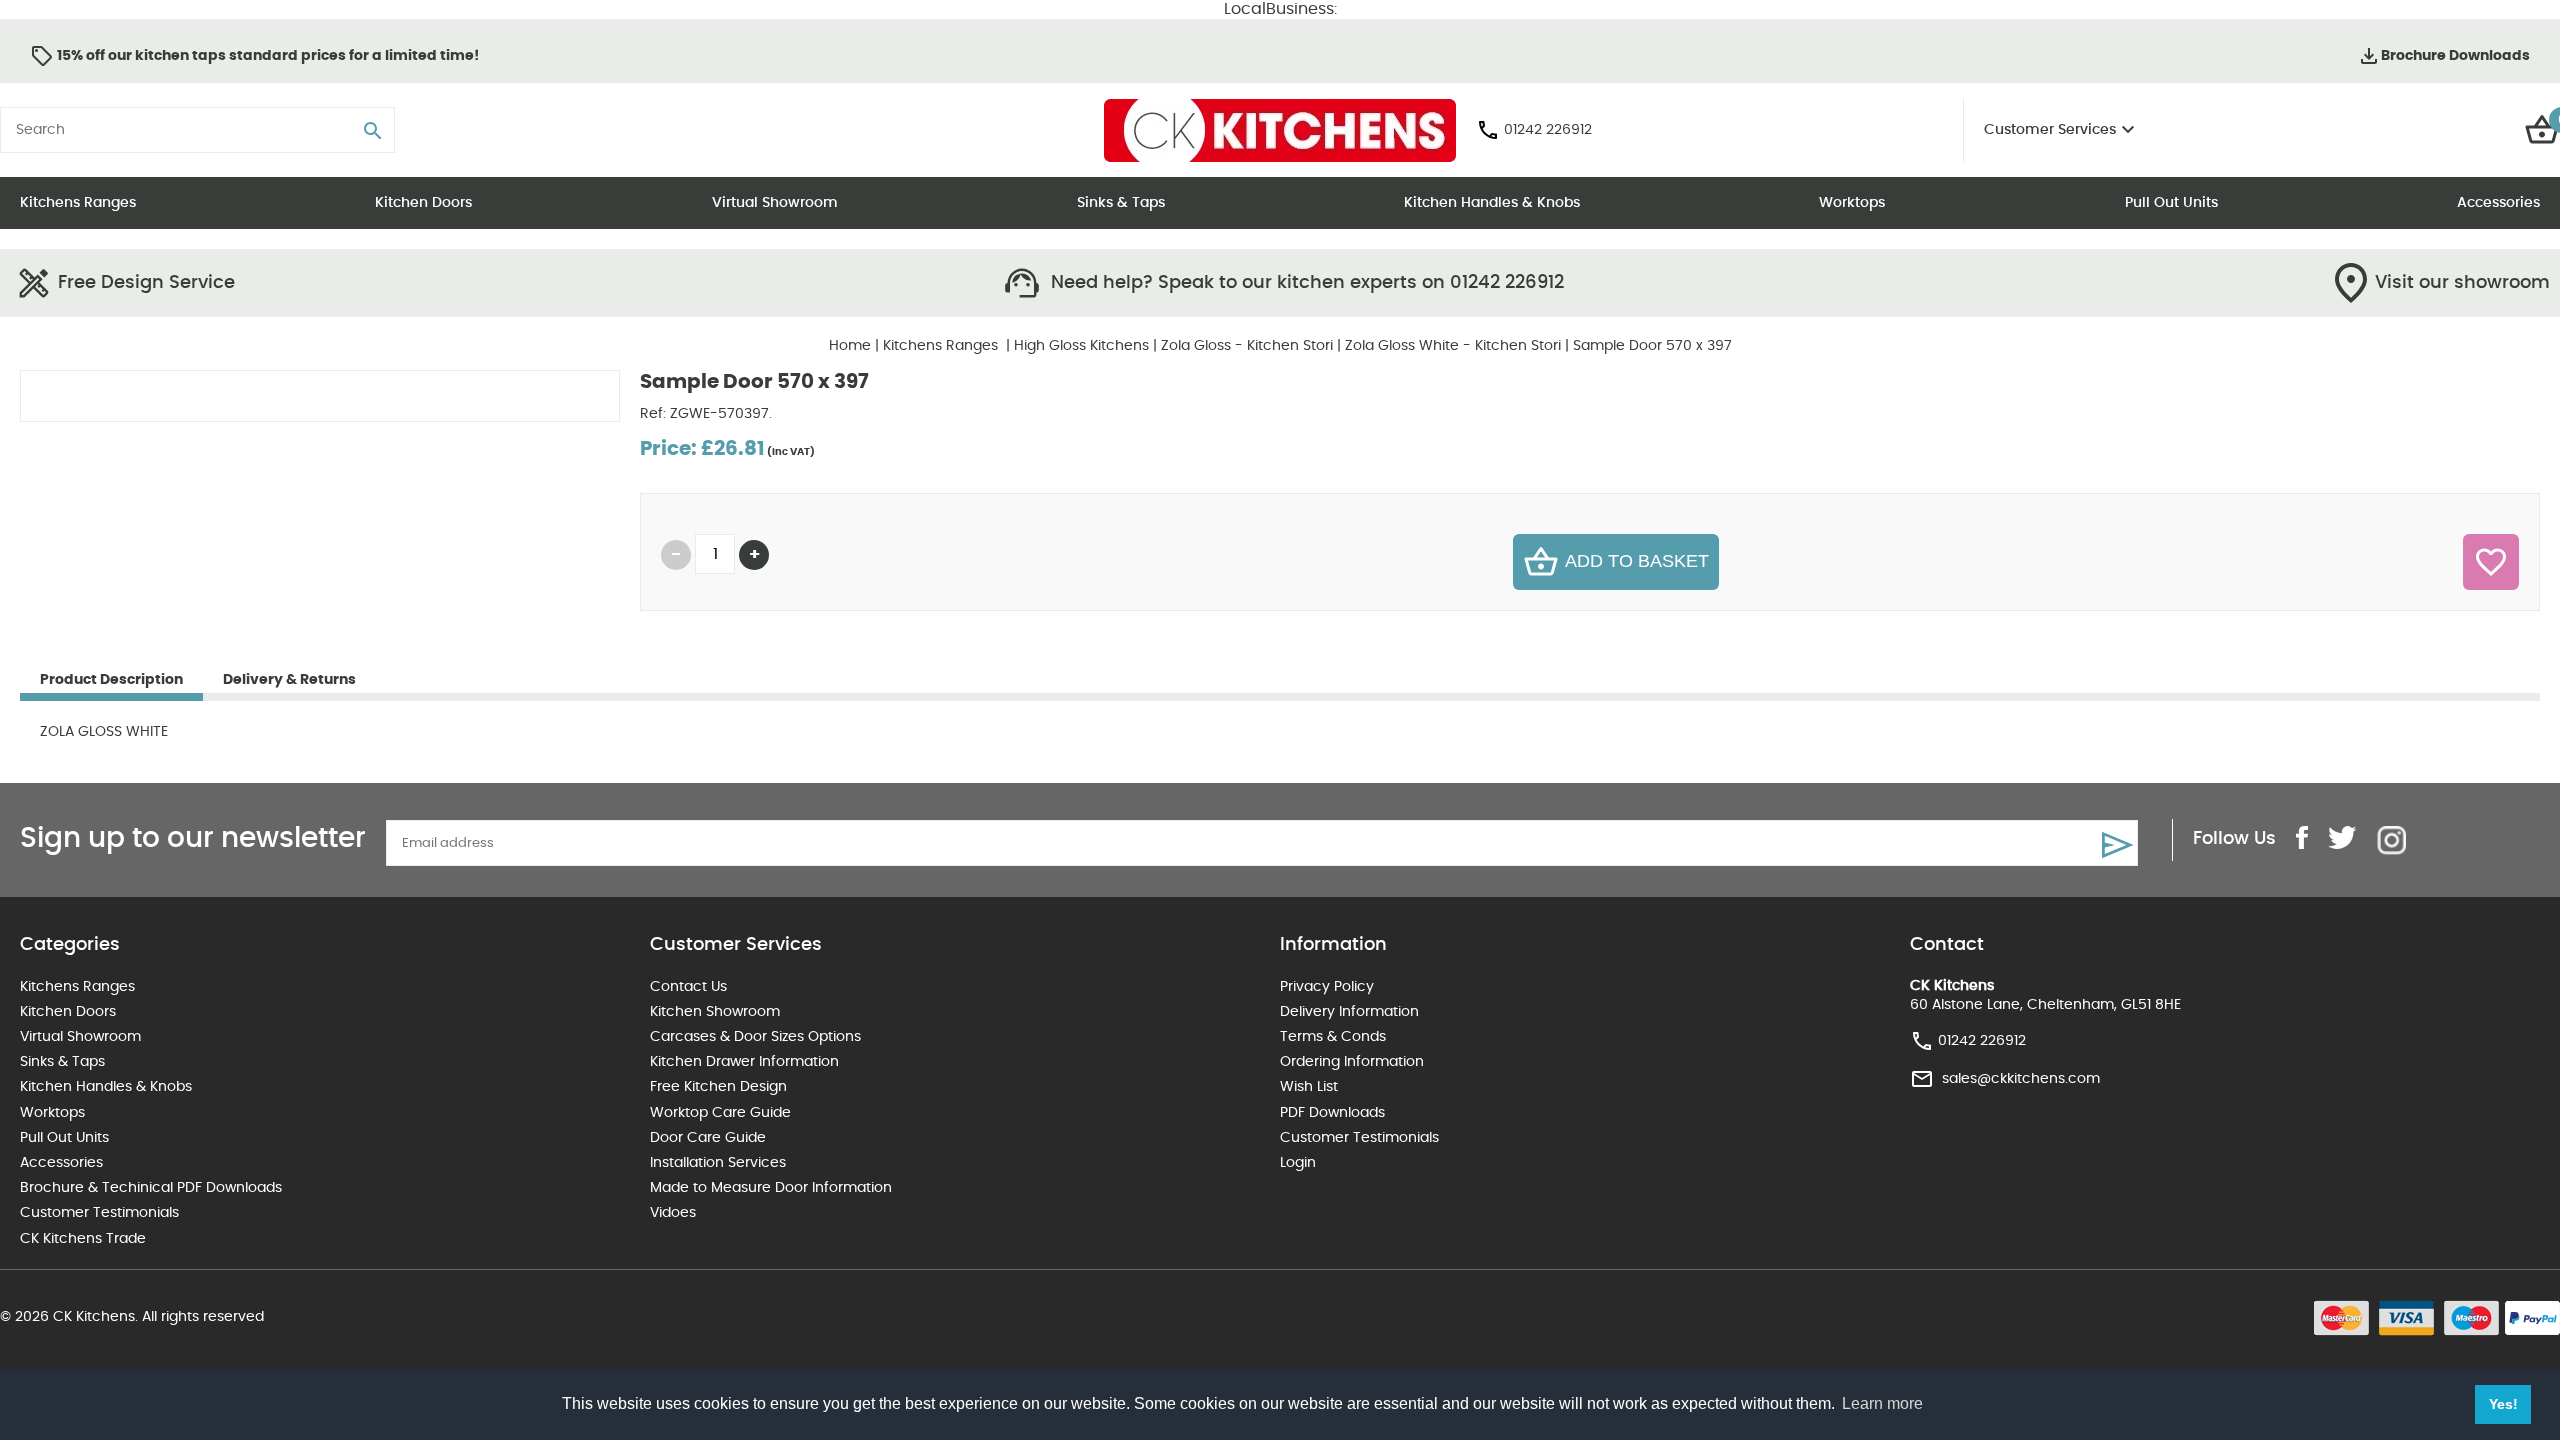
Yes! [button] (2503, 1404)
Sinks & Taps (1121, 203)
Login (1298, 1163)
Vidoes (673, 1213)
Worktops (1852, 203)
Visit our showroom (2462, 283)
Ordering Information (1352, 1062)
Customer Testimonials (99, 1213)
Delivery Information (1349, 1012)
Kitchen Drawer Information (744, 1062)
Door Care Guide (708, 1138)
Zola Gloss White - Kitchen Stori (1453, 346)
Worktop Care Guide (720, 1113)
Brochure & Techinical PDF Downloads (151, 1188)
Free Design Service (146, 283)
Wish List (1309, 1087)
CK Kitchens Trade (83, 1239)
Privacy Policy (1327, 987)
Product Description (111, 680)
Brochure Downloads (2455, 56)
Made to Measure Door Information (771, 1188)
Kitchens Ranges (78, 203)
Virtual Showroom (775, 203)
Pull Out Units (2171, 203)
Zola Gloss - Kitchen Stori (1247, 346)
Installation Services (718, 1163)
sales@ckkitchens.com (2021, 1079)
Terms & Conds (1333, 1037)
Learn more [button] (1882, 1403)
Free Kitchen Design (718, 1087)
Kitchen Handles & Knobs (1492, 203)
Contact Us (688, 987)
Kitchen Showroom (715, 1012)
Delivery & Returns (289, 680)
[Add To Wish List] (2491, 562)
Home (850, 346)
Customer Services (2050, 130)
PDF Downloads (1332, 1113)
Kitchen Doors (423, 203)
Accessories (2498, 203)
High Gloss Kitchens (1081, 346)
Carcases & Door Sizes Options (755, 1037)
